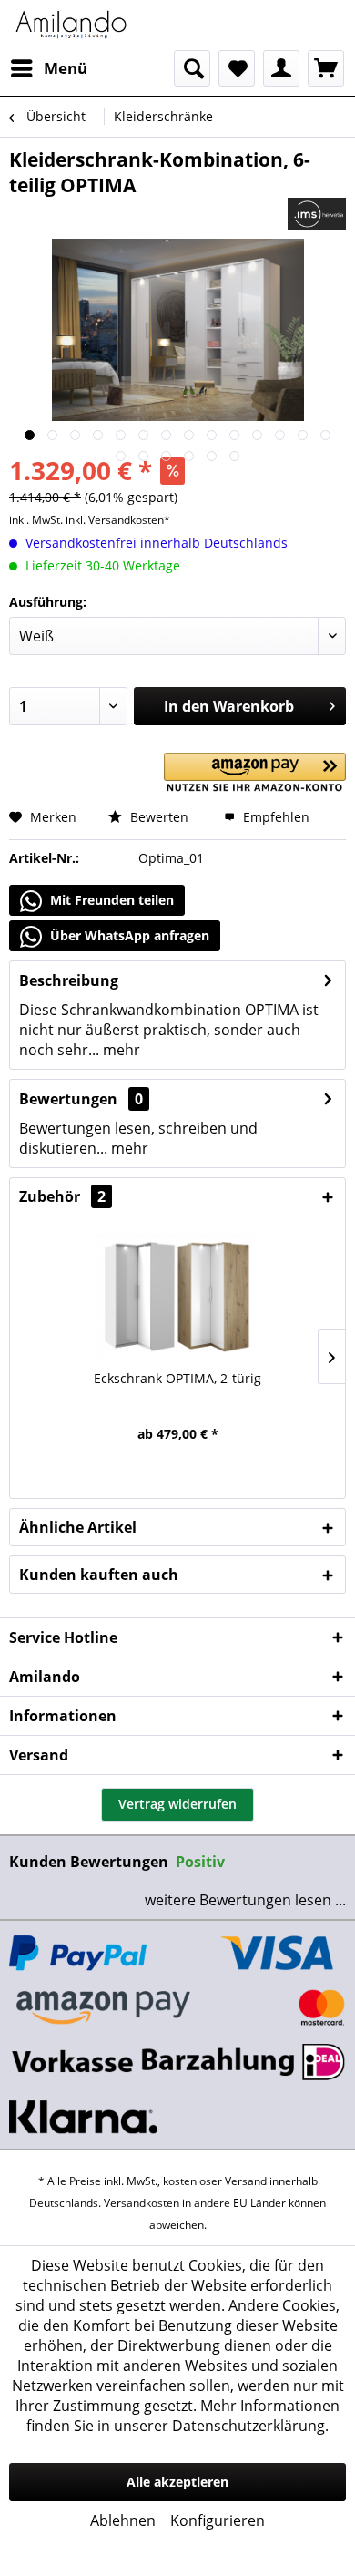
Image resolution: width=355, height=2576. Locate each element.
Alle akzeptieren (177, 2482)
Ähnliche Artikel (78, 1527)
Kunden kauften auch (99, 1575)
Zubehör (62, 1196)
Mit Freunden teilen (110, 900)
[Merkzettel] (237, 68)
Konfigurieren (218, 2520)
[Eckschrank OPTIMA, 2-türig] (177, 1297)
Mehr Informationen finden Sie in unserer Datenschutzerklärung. (183, 2416)
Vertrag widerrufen (177, 1804)
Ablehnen (123, 2520)
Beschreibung (69, 980)
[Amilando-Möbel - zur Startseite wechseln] (71, 25)
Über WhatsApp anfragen (128, 935)
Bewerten (157, 817)
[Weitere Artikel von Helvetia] (317, 214)
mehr (120, 1050)
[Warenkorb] (326, 68)
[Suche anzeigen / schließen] (192, 68)
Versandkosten (142, 2203)
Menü (66, 68)
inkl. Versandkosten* (118, 520)
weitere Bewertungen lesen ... (245, 1900)
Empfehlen (274, 817)
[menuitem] (48, 68)
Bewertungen (68, 1099)
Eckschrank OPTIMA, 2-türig (177, 1378)
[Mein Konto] (281, 68)
